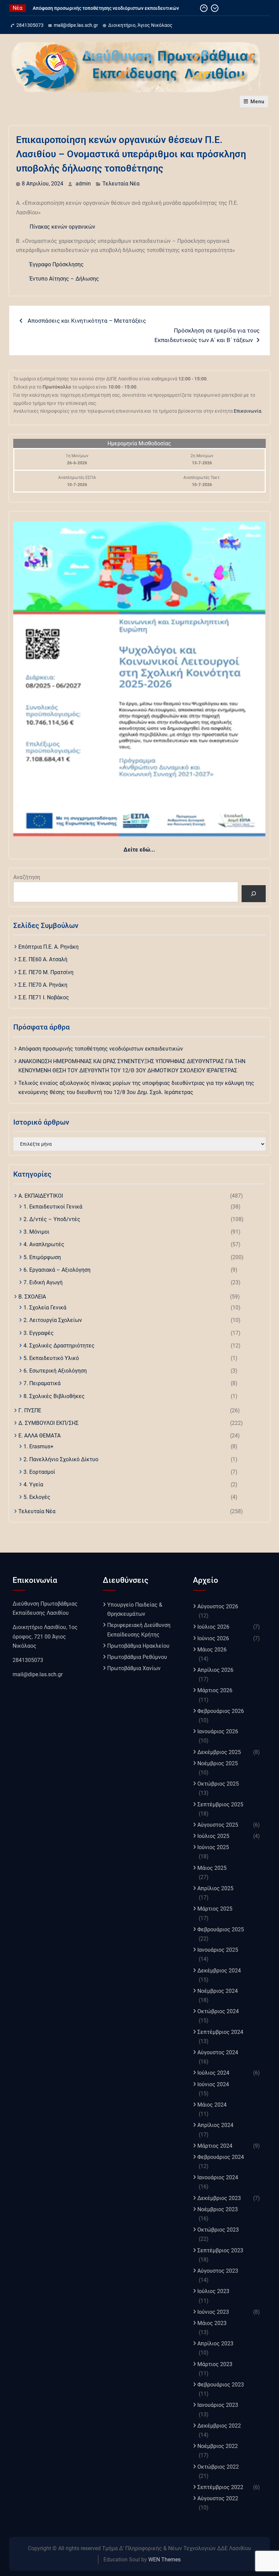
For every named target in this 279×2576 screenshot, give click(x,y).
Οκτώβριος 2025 (218, 1784)
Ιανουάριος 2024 (218, 2177)
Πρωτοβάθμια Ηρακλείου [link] (138, 1646)
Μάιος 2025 (212, 1868)
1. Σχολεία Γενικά (45, 1308)
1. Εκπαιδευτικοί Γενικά (53, 1207)
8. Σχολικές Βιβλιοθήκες (54, 1396)
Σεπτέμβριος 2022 (220, 2487)
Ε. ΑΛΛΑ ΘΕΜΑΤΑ (39, 1436)
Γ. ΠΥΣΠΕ (30, 1410)
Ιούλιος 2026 (213, 1627)
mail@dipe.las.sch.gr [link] (38, 1674)
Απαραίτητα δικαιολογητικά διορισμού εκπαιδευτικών (93, 8)
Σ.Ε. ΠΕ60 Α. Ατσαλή (43, 959)
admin (83, 184)
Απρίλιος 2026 (215, 1670)
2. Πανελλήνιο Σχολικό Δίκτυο (61, 1459)
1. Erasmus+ (38, 1446)
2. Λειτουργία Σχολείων (53, 1320)
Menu (257, 102)
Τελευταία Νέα (121, 184)
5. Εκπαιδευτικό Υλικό (51, 1358)
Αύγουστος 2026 (218, 1606)
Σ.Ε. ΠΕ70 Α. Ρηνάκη (43, 985)
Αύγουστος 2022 (218, 2498)
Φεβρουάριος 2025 (221, 1929)
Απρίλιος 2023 (215, 2344)
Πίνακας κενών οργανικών (62, 227)
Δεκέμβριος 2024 (219, 1971)
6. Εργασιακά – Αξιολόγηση (57, 1270)
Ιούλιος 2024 (213, 2073)
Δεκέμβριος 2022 (219, 2426)
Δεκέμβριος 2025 (219, 1752)
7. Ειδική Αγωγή (43, 1282)
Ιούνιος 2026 (213, 1638)
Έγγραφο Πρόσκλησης (57, 264)
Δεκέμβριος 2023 (219, 2198)
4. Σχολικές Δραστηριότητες (59, 1346)
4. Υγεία (33, 1484)
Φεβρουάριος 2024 (221, 2157)
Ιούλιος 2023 (213, 2291)
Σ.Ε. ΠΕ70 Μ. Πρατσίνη (46, 972)
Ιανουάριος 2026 (218, 1731)
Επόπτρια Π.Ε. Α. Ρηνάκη (48, 947)
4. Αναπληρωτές (44, 1244)
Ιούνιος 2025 (213, 1847)
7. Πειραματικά (42, 1383)
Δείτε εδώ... (139, 850)
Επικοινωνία (248, 411)
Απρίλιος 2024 (215, 2125)
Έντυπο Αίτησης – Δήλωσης (64, 279)
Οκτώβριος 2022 (218, 2467)
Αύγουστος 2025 (218, 1825)
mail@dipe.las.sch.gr (76, 25)
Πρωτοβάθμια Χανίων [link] (134, 1668)
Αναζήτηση (27, 877)
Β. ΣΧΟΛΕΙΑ (32, 1297)
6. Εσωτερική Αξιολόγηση (55, 1371)
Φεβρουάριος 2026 (221, 1711)
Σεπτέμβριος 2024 (220, 2032)
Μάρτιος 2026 (215, 1690)
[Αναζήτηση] (254, 893)
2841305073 (30, 25)
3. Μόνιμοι (36, 1232)
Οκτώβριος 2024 (218, 2011)
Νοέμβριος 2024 (218, 1991)
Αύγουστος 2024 (218, 2052)
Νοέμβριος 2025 (218, 1763)
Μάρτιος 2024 (215, 2146)
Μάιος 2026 (212, 1650)
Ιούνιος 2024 (213, 2084)
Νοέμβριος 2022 (218, 2446)
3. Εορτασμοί (39, 1472)
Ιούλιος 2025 (213, 1836)
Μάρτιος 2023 (215, 2364)
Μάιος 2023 (212, 2323)
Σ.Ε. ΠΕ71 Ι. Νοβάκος (44, 997)
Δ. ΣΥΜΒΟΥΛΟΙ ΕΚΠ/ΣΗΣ (48, 1423)
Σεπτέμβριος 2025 (220, 1804)
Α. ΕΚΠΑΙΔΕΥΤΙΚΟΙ (41, 1196)
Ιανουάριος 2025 (218, 1950)
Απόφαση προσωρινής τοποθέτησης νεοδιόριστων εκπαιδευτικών (101, 1049)
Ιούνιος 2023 (213, 2312)
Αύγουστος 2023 (218, 2271)
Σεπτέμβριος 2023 (220, 2250)
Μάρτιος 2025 (215, 1909)
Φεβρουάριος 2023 (221, 2385)
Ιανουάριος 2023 (218, 2405)
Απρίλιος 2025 (215, 1888)
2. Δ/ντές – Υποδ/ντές (52, 1219)
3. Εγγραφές (39, 1333)
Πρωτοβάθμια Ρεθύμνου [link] (137, 1657)
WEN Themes (165, 2560)
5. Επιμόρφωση (42, 1257)
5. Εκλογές (37, 1497)
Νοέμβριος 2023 (218, 2209)
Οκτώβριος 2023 (218, 2230)
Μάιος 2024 (212, 2105)
